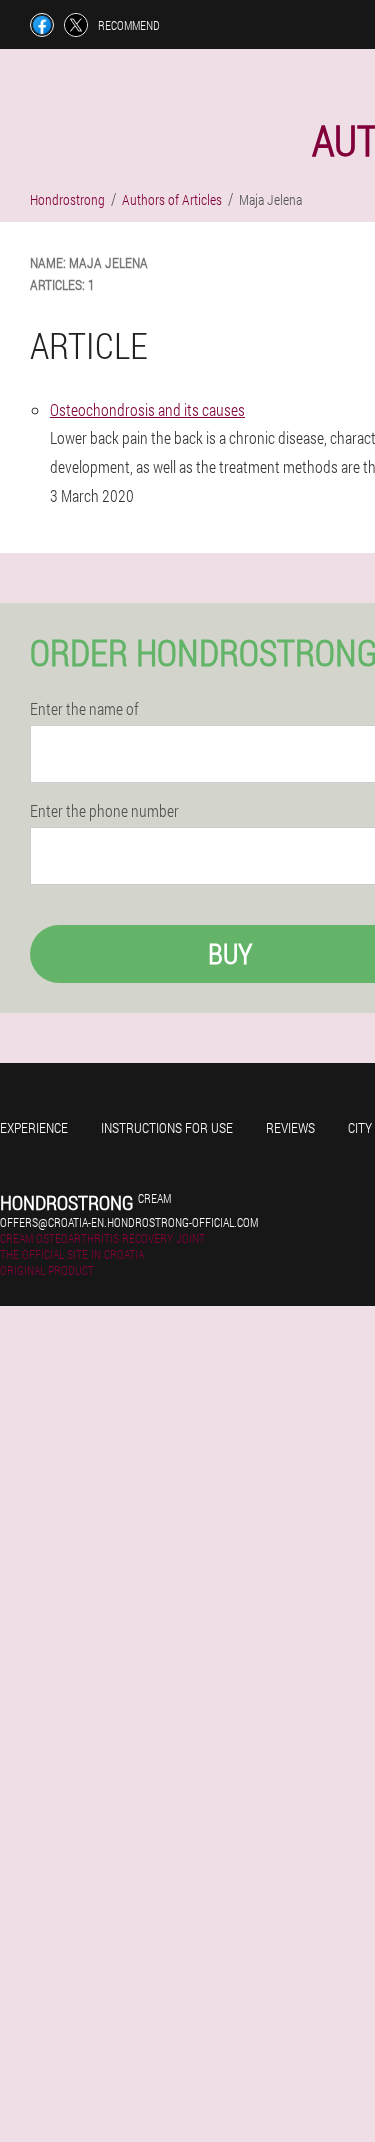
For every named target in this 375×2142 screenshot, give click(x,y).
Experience (34, 1127)
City (360, 1127)
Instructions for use (167, 1127)
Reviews (290, 1127)
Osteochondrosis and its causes (147, 409)
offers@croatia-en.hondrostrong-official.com (129, 1222)
